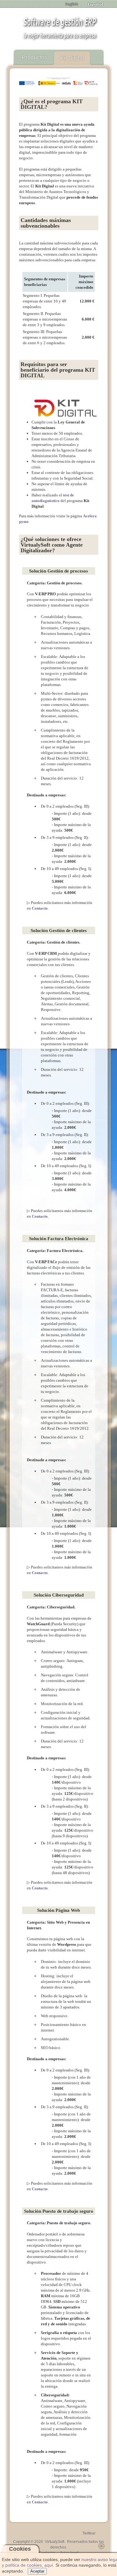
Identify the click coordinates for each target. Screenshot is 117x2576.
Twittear (89, 2533)
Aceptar (37, 2571)
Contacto (40, 908)
